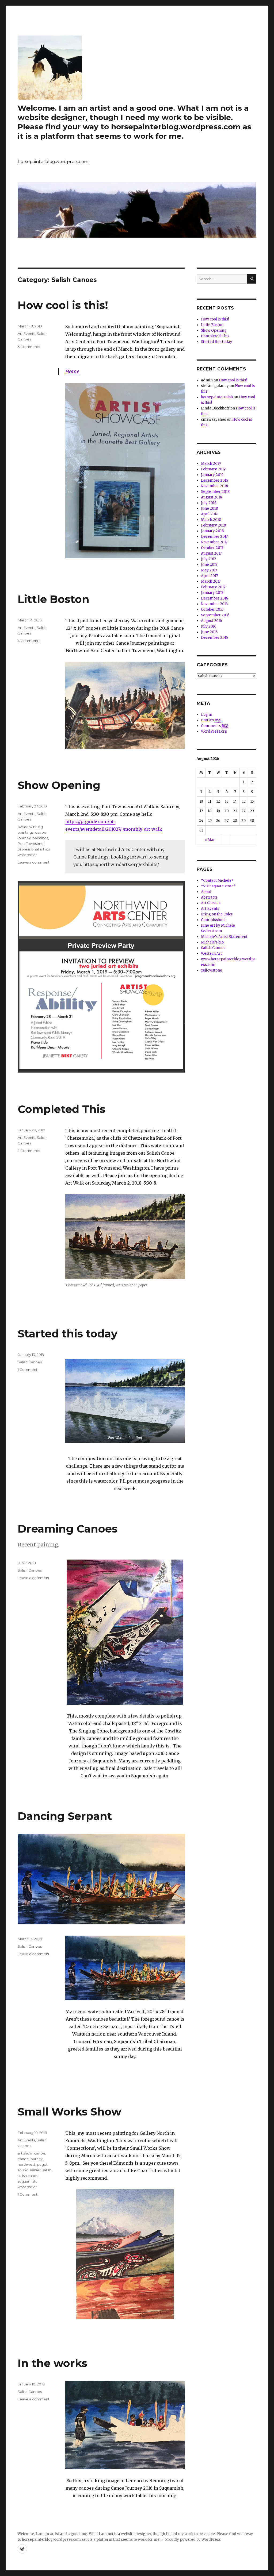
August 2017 (211, 553)
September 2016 (215, 615)
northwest (26, 2164)
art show (25, 2153)
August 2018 (212, 497)
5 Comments (29, 347)
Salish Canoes (30, 1362)
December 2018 (215, 480)
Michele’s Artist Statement (224, 937)
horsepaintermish (217, 397)
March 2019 (211, 464)
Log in (207, 715)
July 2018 (209, 503)
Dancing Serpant (65, 1816)
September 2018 (215, 492)
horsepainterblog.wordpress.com (53, 162)
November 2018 (214, 486)
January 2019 (212, 475)
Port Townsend (31, 844)
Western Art (211, 954)
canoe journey (30, 2159)
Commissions (213, 920)
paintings (40, 838)
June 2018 (209, 508)
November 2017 (214, 542)
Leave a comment (34, 862)
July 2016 (209, 626)
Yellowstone (212, 970)
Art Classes (211, 903)
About (206, 892)
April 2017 (209, 576)
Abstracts (209, 897)
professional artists (34, 849)
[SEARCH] (252, 279)
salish (47, 2170)
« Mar (210, 840)
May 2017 (209, 570)
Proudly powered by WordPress (193, 2540)
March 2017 (211, 581)
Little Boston (54, 599)
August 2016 (211, 621)
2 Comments (29, 1151)
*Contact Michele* (217, 881)
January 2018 (212, 531)
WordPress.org (214, 731)
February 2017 (213, 587)
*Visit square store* (218, 886)
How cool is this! (63, 305)
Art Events (26, 334)
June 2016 (209, 632)
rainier (35, 2170)
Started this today (68, 1334)
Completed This (62, 1109)
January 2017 (212, 593)
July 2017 (208, 559)
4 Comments (29, 641)
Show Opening (59, 785)
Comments (215, 726)
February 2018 (213, 525)
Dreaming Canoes (68, 1529)
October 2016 (212, 610)
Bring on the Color (217, 914)
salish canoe (28, 2176)
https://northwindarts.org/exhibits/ (121, 864)
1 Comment (28, 1370)
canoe (40, 2153)
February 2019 (213, 469)
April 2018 (210, 514)
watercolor (27, 855)
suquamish (27, 2181)
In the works (52, 2363)
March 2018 (211, 520)
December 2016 (214, 598)
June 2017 (209, 565)
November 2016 (214, 604)
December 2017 (214, 537)
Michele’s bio (212, 942)
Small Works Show (69, 2112)
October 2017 (212, 548)
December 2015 (214, 638)
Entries (211, 720)
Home (72, 372)
